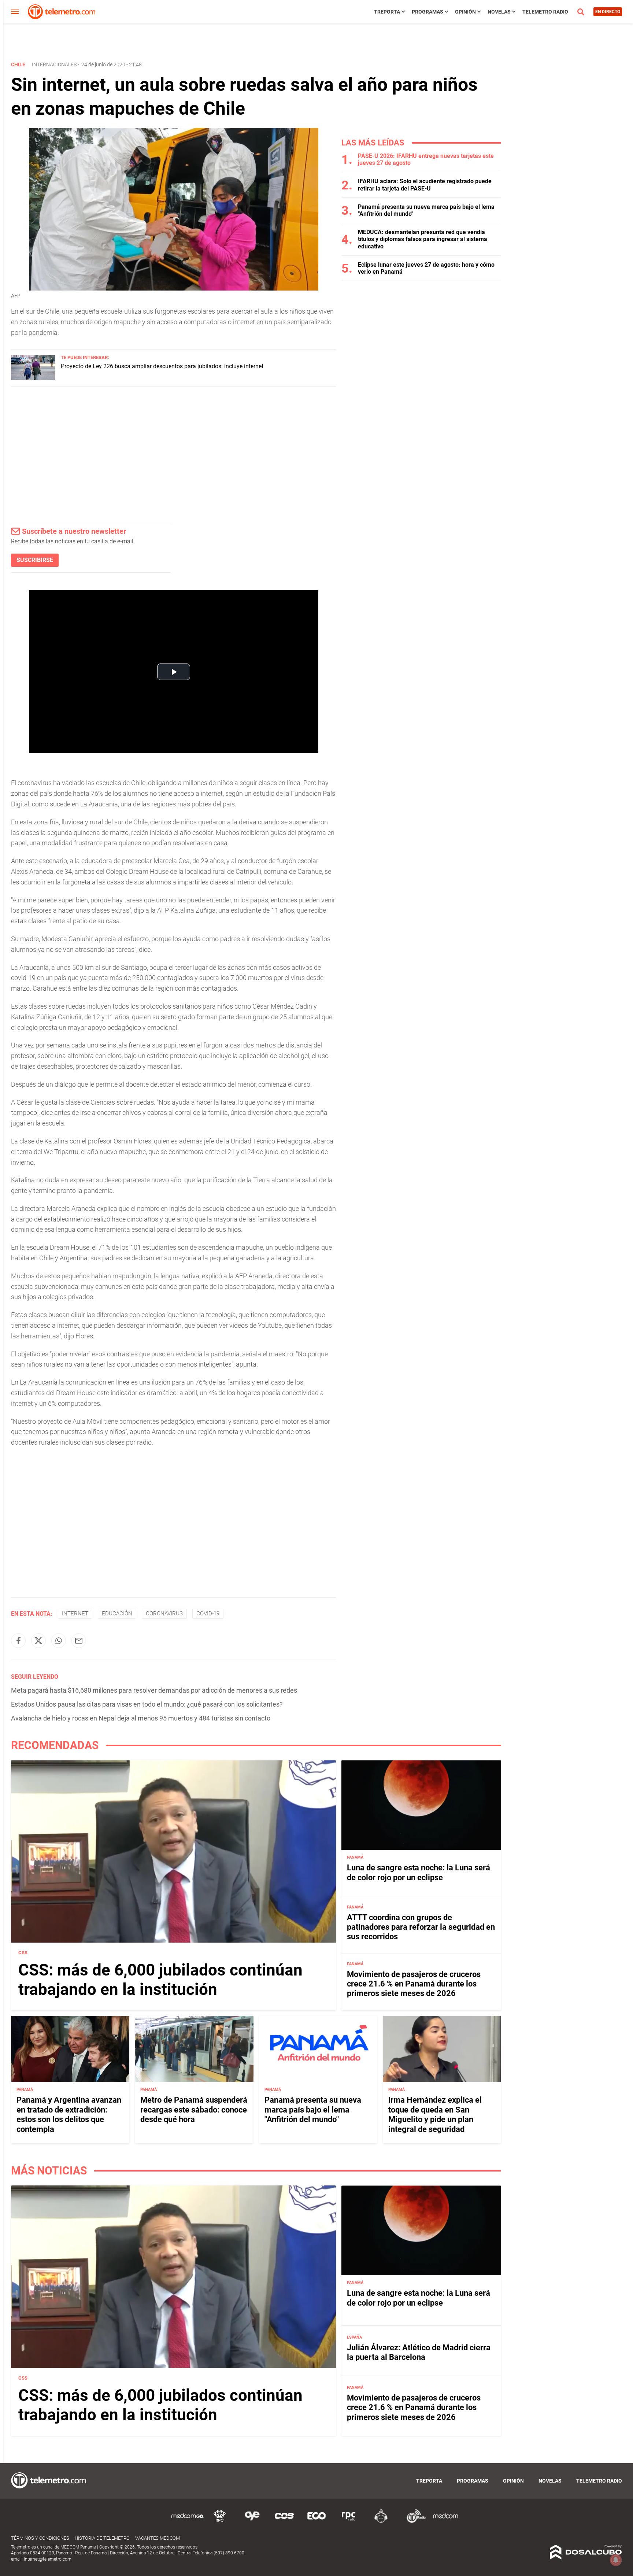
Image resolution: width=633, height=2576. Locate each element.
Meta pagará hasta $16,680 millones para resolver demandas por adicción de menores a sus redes (154, 1690)
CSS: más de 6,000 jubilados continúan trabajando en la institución (160, 1980)
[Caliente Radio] (381, 2522)
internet (75, 1614)
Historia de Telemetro (102, 2538)
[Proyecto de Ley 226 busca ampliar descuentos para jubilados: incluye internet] (33, 378)
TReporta (387, 12)
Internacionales (54, 64)
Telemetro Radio (545, 12)
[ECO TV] (316, 2522)
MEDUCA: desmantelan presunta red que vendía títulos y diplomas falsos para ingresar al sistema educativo (423, 239)
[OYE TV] (252, 2522)
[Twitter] (38, 1641)
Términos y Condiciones (40, 2538)
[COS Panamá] (284, 2522)
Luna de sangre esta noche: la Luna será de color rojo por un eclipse (419, 1872)
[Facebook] (18, 1641)
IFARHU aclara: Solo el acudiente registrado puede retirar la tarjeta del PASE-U (425, 185)
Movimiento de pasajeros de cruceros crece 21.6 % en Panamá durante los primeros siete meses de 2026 (414, 1984)
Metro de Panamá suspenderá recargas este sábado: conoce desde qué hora (194, 2110)
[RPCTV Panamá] (220, 2522)
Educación (117, 1614)
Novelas (499, 12)
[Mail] (79, 1641)
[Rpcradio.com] (349, 2522)
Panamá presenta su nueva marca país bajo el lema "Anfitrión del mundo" (313, 2110)
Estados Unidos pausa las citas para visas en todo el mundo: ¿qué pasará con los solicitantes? (147, 1704)
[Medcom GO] (188, 2522)
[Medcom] (445, 2522)
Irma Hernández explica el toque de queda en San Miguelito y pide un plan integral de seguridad (435, 2114)
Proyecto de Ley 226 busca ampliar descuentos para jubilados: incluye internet (162, 366)
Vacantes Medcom (158, 2538)
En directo (608, 12)
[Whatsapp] (59, 1641)
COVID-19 (208, 1614)
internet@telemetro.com (48, 2559)
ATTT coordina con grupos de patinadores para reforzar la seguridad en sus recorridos (421, 1927)
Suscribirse (35, 560)
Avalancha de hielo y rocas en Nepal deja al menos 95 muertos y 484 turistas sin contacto (141, 1718)
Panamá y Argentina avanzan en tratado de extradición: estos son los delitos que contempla (69, 2114)
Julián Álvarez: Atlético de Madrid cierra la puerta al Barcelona (419, 2352)
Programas (427, 12)
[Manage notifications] (616, 2560)
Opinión (465, 12)
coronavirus (164, 1614)
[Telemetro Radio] (413, 2522)
